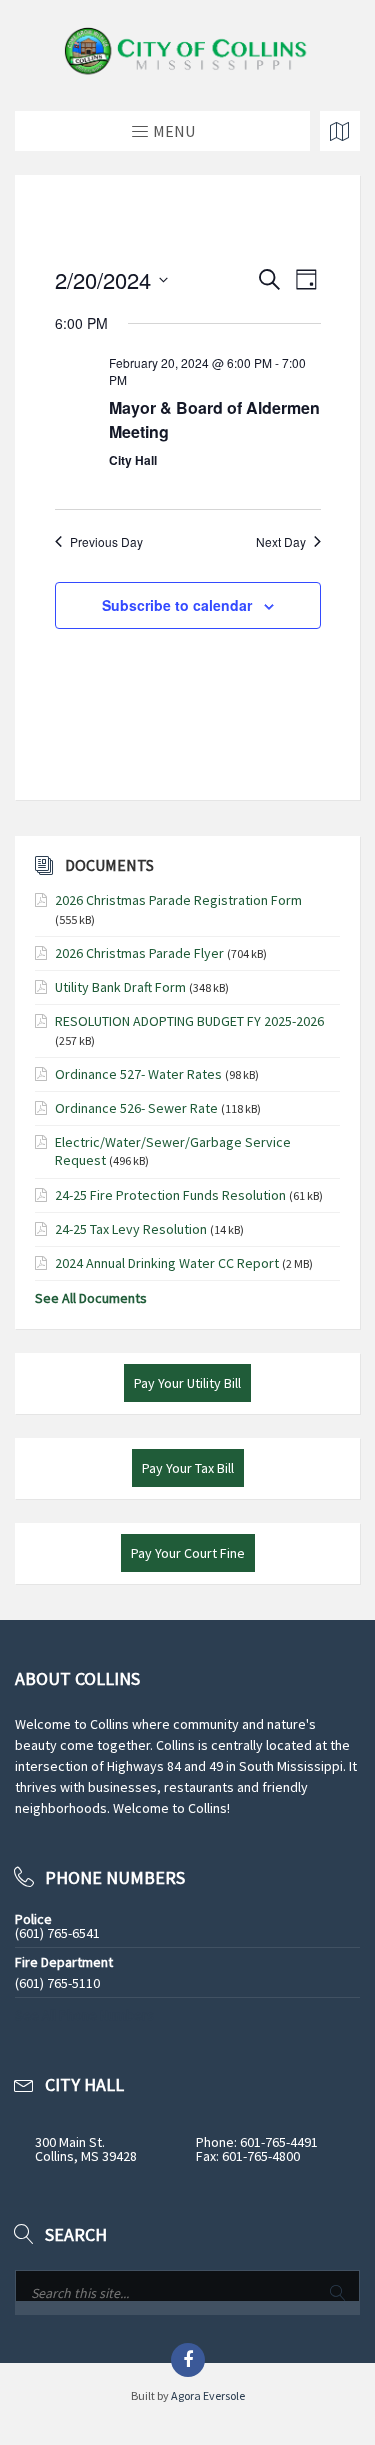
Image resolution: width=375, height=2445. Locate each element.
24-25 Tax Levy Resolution (131, 1229)
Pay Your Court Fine (188, 1553)
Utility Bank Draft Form (120, 987)
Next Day (281, 542)
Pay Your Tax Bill (188, 1468)
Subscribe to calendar (177, 605)
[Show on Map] (340, 131)
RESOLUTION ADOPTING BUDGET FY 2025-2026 (189, 1021)
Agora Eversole (208, 2395)
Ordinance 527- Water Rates (138, 1074)
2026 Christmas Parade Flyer (139, 953)
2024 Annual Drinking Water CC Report (167, 1263)
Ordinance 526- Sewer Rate (136, 1108)
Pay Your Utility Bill (187, 1383)
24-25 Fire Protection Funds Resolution (170, 1195)
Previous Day (106, 542)
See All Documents (91, 1298)
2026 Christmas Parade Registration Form (178, 900)
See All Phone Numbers (84, 2015)
